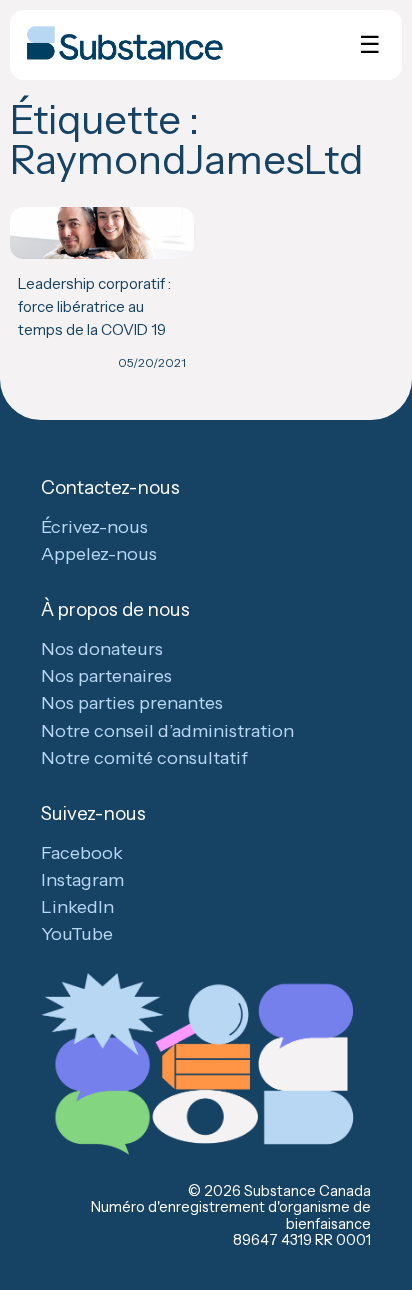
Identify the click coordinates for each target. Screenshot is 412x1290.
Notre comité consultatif (144, 758)
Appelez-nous (99, 554)
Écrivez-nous (94, 527)
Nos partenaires (106, 676)
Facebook (82, 853)
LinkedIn (77, 907)
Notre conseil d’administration (167, 731)
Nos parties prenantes (132, 703)
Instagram (82, 880)
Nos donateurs (102, 649)
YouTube (77, 934)
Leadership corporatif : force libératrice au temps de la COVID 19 (94, 306)
